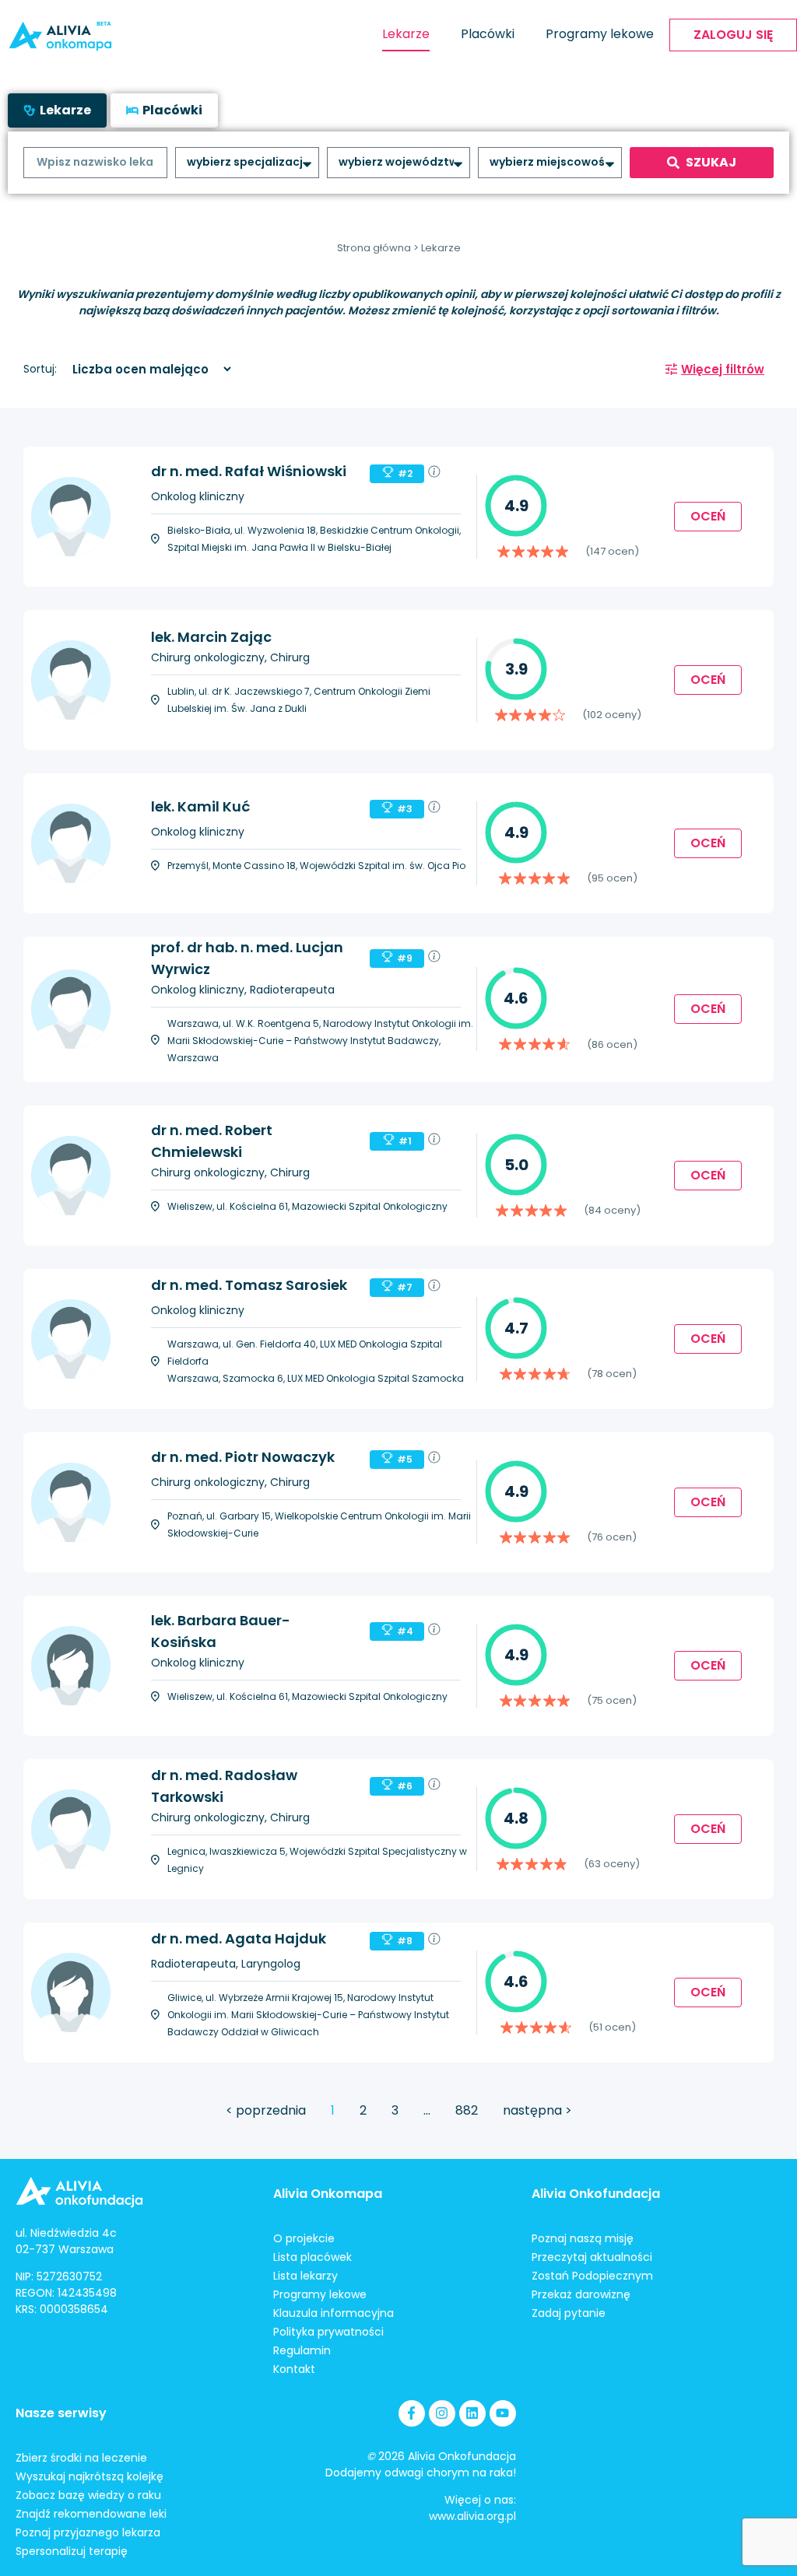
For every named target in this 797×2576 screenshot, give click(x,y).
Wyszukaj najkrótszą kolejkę (90, 2476)
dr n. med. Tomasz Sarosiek (249, 1285)
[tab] (57, 110)
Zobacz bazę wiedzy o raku (88, 2495)
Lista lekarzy (305, 2276)
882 (467, 2110)
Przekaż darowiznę (581, 2294)
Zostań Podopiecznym (592, 2276)
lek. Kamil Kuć (200, 806)
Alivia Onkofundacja (596, 2194)
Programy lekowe (600, 34)
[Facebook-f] (412, 2413)
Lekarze (406, 34)
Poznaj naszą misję (583, 2238)
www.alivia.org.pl (472, 2516)
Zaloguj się (733, 35)
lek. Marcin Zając (211, 637)
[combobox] (95, 163)
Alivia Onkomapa (328, 2194)
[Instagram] (442, 2413)
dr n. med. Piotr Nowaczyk (243, 1457)
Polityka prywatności (328, 2332)
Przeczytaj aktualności (592, 2257)
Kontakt (294, 2369)
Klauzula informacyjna (334, 2313)
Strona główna (374, 248)
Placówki (488, 34)
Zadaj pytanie (569, 2313)
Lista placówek (312, 2257)
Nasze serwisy (61, 2413)
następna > (537, 2110)
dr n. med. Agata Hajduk (239, 1938)
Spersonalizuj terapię (72, 2551)
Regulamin (302, 2350)
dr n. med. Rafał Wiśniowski (249, 471)
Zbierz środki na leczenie (81, 2458)
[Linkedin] (472, 2413)
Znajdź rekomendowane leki (91, 2514)
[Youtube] (503, 2413)
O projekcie (304, 2238)
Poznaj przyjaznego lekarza (88, 2532)
